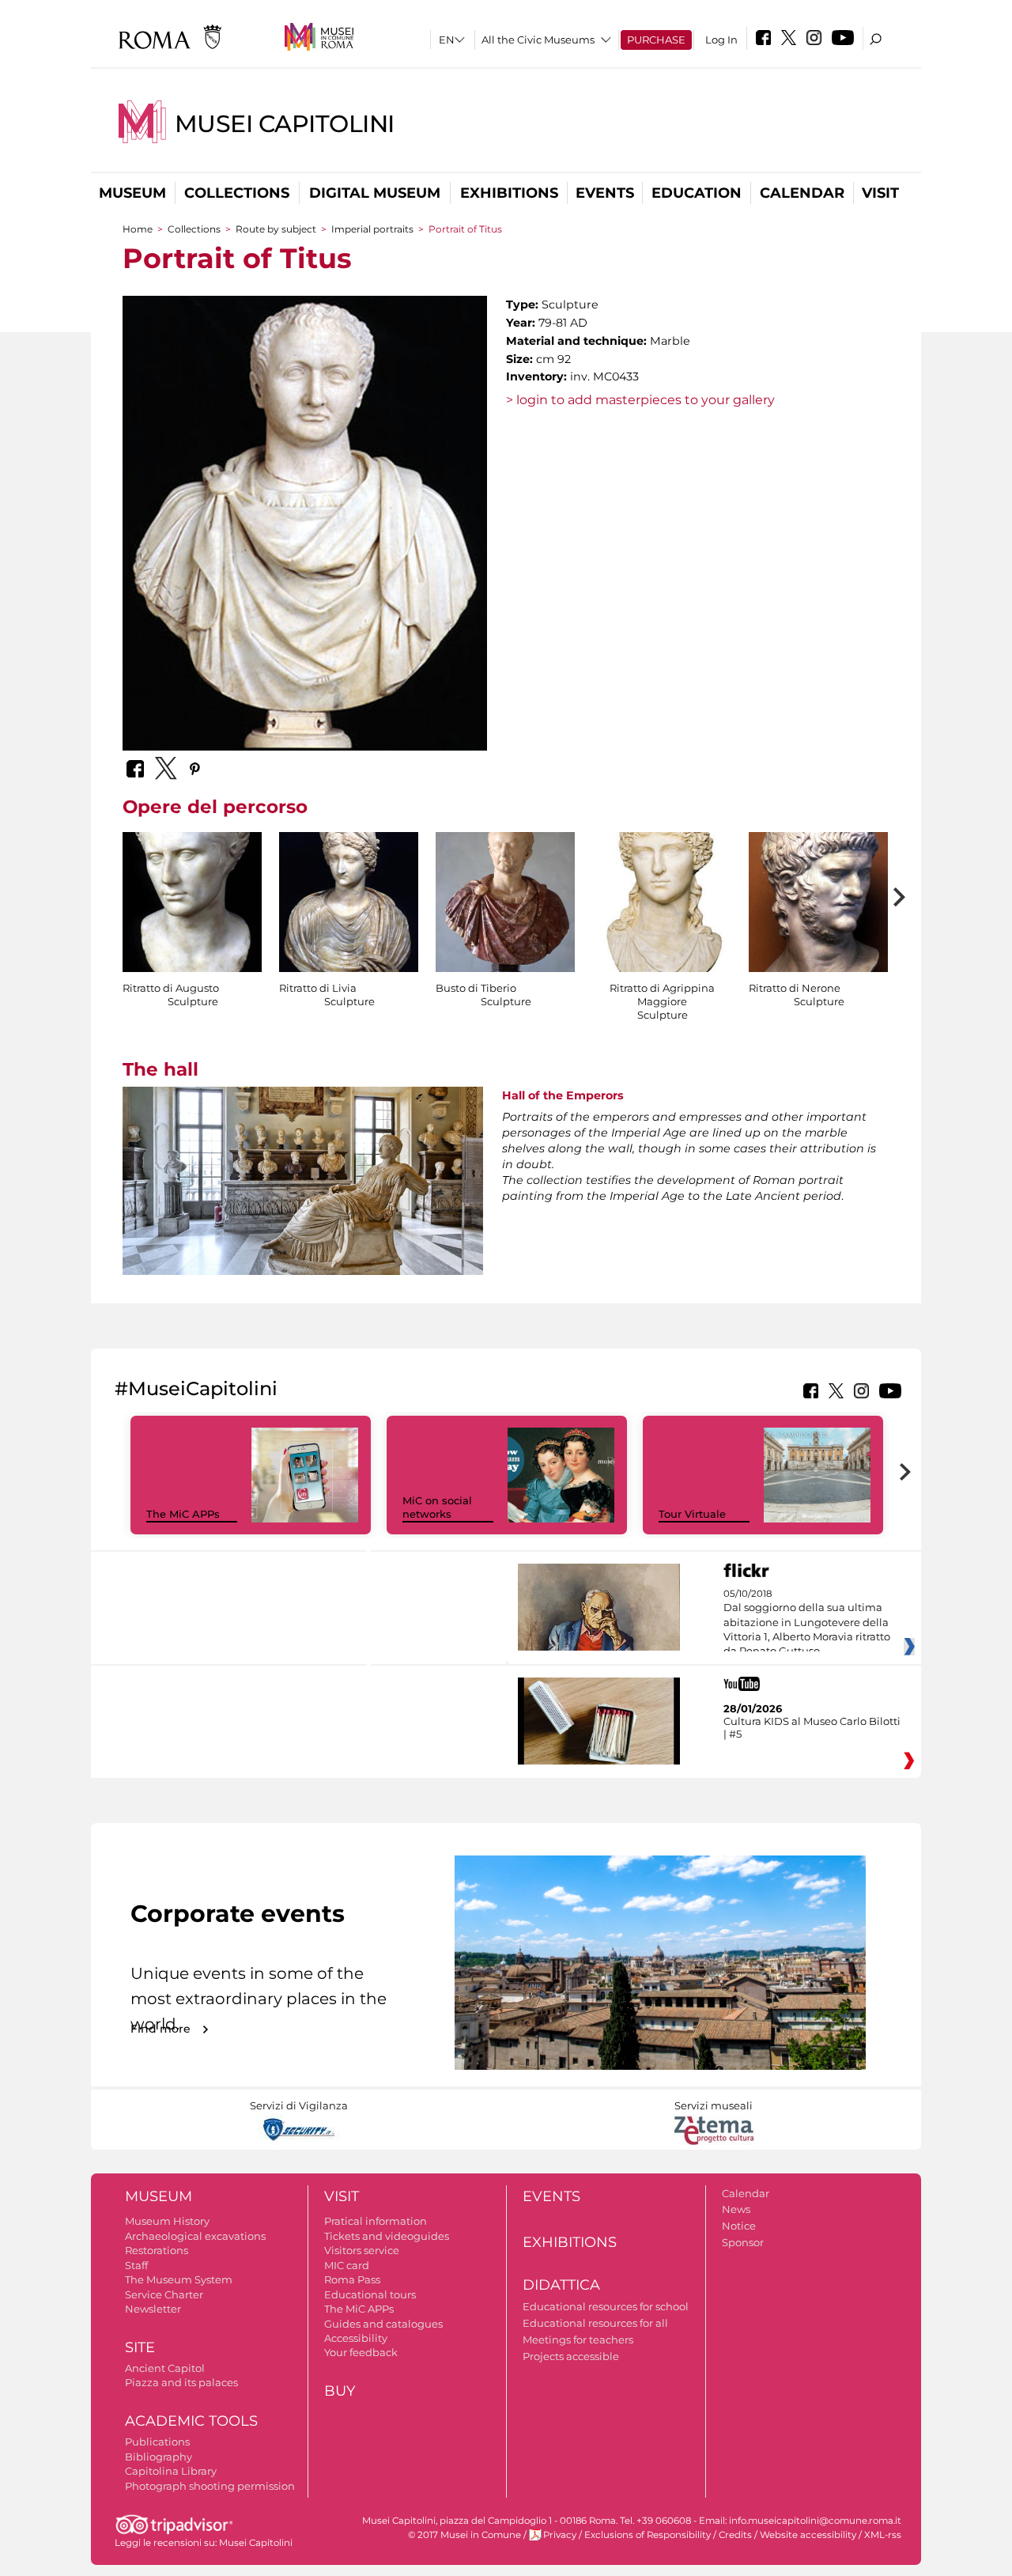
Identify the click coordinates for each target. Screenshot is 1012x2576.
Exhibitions (509, 193)
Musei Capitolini (285, 124)
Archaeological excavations (195, 2236)
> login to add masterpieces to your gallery (640, 400)
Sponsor (743, 2242)
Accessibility (356, 2338)
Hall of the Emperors (563, 1095)
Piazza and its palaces (181, 2382)
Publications (157, 2442)
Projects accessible (571, 2356)
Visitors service (362, 2250)
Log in (721, 40)
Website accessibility (808, 2535)
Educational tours (370, 2294)
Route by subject (276, 229)
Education (697, 193)
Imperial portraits (372, 229)
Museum (132, 193)
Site (140, 2347)
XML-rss (883, 2535)
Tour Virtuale (692, 1514)
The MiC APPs (183, 1514)
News (736, 2209)
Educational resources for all (595, 2323)
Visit (880, 193)
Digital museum (375, 193)
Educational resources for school (606, 2306)
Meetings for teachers (578, 2340)
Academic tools (191, 2421)
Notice (739, 2226)
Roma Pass (352, 2279)
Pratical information (376, 2221)
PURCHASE (656, 40)
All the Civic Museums (538, 40)
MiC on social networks (437, 1507)
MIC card (347, 2265)
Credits (735, 2535)
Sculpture (193, 1001)
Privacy (560, 2535)
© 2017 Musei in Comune (464, 2535)
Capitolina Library (171, 2471)
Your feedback (361, 2352)
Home (138, 229)
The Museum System (179, 2279)
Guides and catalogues (383, 2324)
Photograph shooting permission (210, 2486)
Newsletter (153, 2309)
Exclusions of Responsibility (648, 2535)
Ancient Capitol (165, 2368)
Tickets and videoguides (387, 2236)
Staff (136, 2265)
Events (605, 193)
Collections (237, 193)
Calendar (802, 193)
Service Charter (164, 2294)
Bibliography (159, 2457)
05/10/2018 (807, 1623)
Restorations (157, 2250)
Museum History (167, 2221)
